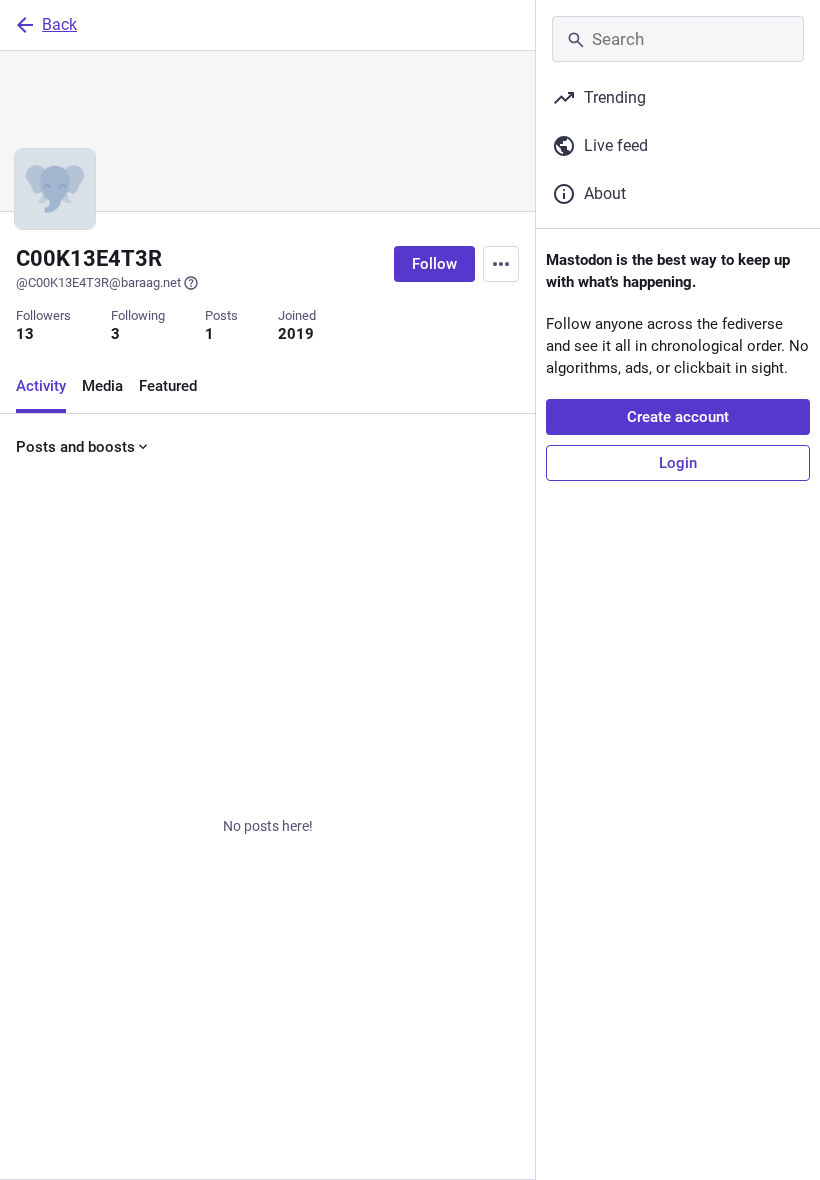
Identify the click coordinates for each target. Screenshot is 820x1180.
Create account (678, 417)
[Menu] (501, 264)
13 (25, 334)
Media (102, 386)
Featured (168, 386)
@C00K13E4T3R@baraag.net (98, 282)
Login (678, 463)
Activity (41, 386)
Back (59, 24)
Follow (434, 264)
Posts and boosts (75, 447)
